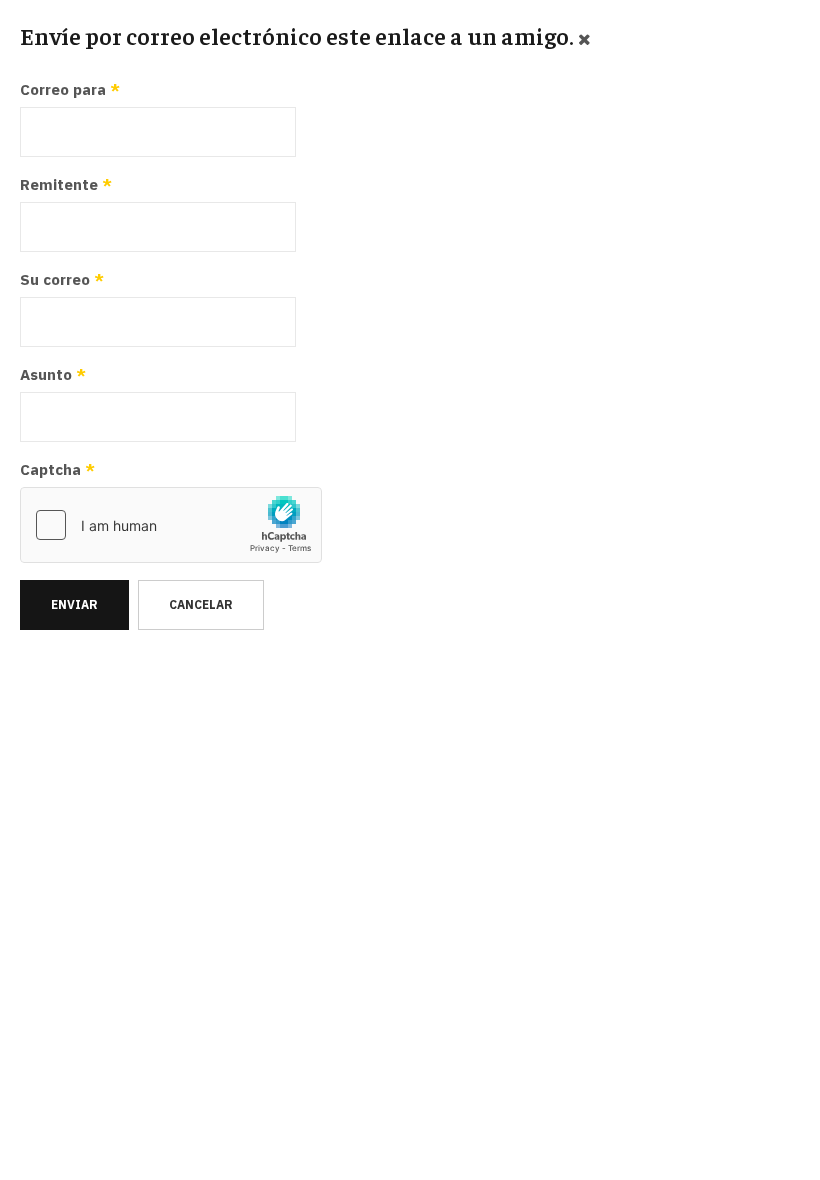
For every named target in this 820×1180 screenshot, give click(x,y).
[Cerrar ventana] (584, 38)
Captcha (57, 469)
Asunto (53, 374)
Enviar (74, 604)
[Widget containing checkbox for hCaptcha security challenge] (171, 525)
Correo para (70, 89)
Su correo (62, 279)
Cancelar (201, 604)
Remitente (66, 184)
